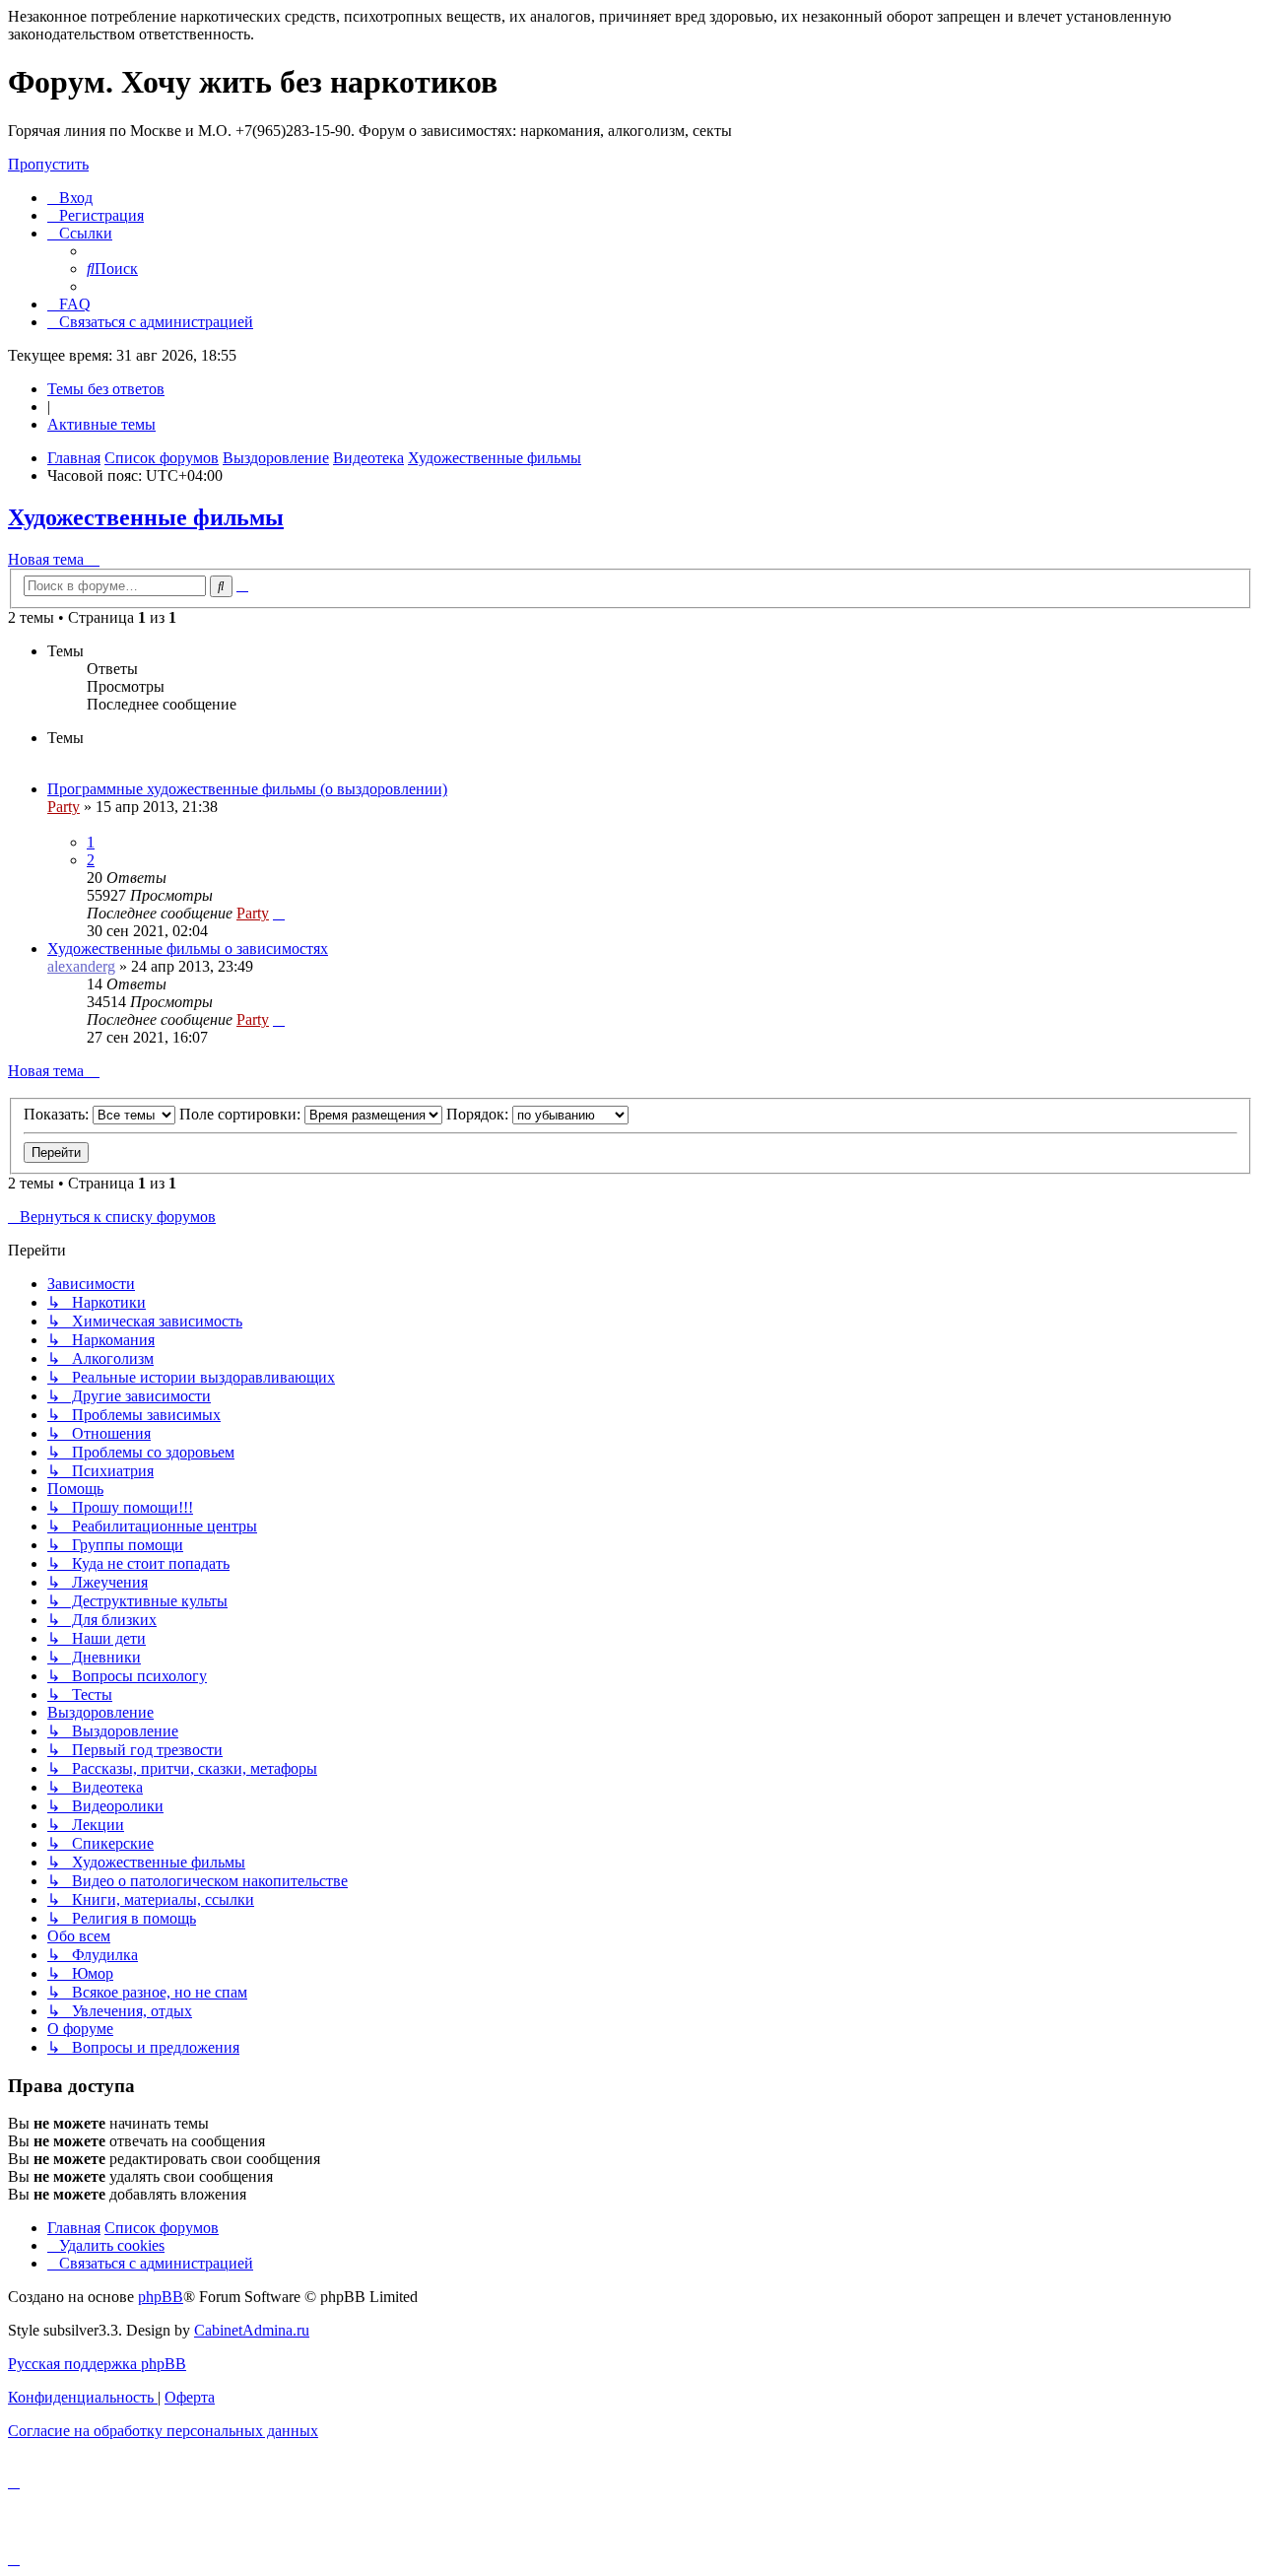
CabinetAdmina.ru (252, 2330)
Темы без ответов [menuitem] (106, 389)
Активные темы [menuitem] (101, 424)
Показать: (58, 1114)
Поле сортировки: (242, 1114)
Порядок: (479, 1114)
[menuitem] (70, 198)
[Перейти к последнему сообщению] (279, 913)
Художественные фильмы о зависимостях (188, 949)
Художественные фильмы (146, 517)
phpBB (161, 2297)
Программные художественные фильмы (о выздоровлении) (247, 789)
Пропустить (48, 164)
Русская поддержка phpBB (97, 2364)
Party (64, 807)
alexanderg (81, 966)
